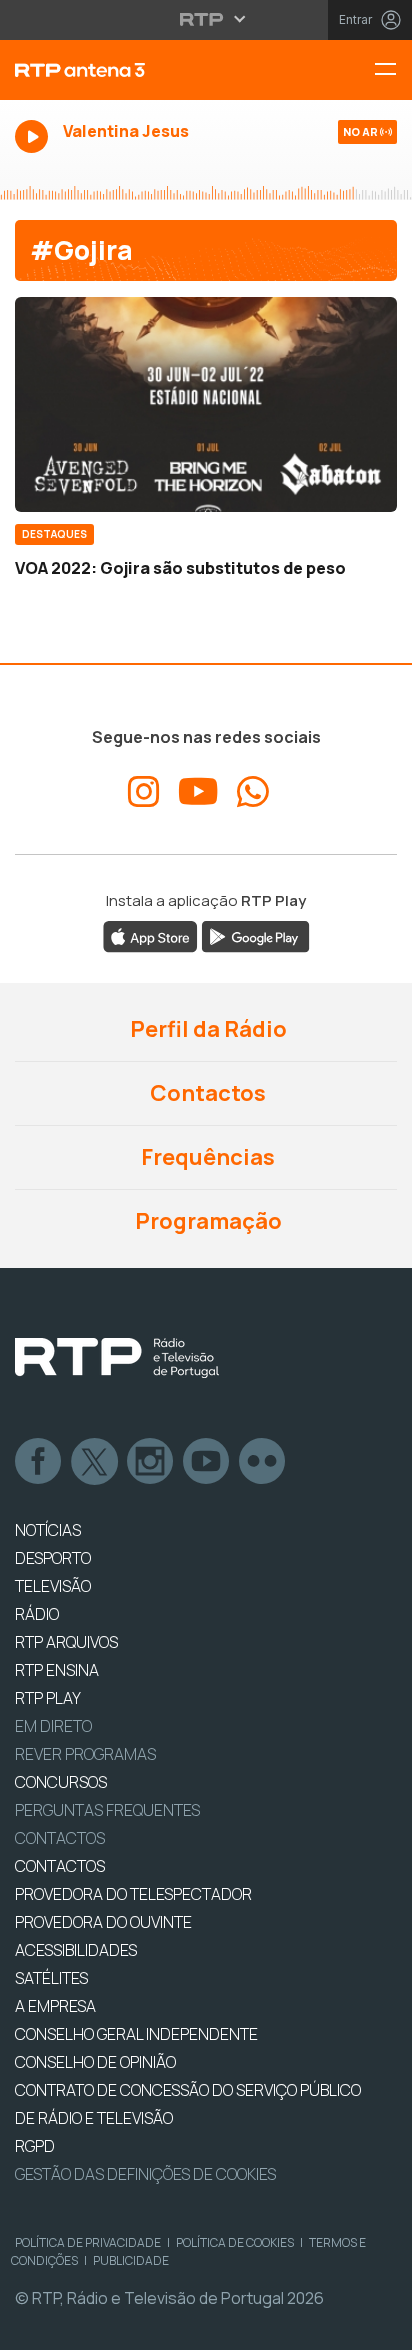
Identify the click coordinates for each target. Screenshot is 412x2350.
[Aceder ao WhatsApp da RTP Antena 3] (253, 792)
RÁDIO (37, 1614)
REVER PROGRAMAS (85, 1754)
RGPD (35, 2146)
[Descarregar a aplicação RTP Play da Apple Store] (150, 935)
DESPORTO (53, 1558)
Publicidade (131, 2260)
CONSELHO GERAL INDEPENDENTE (136, 2034)
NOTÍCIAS (48, 1530)
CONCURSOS (61, 1782)
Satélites (51, 1978)
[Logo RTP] (117, 1358)
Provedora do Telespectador (133, 1894)
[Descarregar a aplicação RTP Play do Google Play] (255, 935)
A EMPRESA (55, 2006)
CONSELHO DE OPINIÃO (95, 2062)
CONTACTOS (60, 1866)
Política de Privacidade (88, 2242)
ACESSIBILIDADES (76, 1950)
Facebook (39, 1462)
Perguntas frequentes (107, 1810)
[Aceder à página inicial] (137, 70)
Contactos (206, 1093)
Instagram (151, 1462)
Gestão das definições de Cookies (145, 2174)
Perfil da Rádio (206, 1029)
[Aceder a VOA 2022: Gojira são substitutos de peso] (206, 404)
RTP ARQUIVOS (66, 1642)
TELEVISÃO (53, 1586)
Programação (206, 1221)
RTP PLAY (48, 1698)
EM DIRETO (53, 1726)
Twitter (95, 1462)
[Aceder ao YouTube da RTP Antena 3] (198, 792)
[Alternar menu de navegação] (393, 70)
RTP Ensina (57, 1670)
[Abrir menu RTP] (206, 19)
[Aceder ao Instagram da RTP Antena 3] (144, 792)
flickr (263, 1462)
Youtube (207, 1462)
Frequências (206, 1157)
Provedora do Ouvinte (103, 1922)
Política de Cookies (235, 2242)
